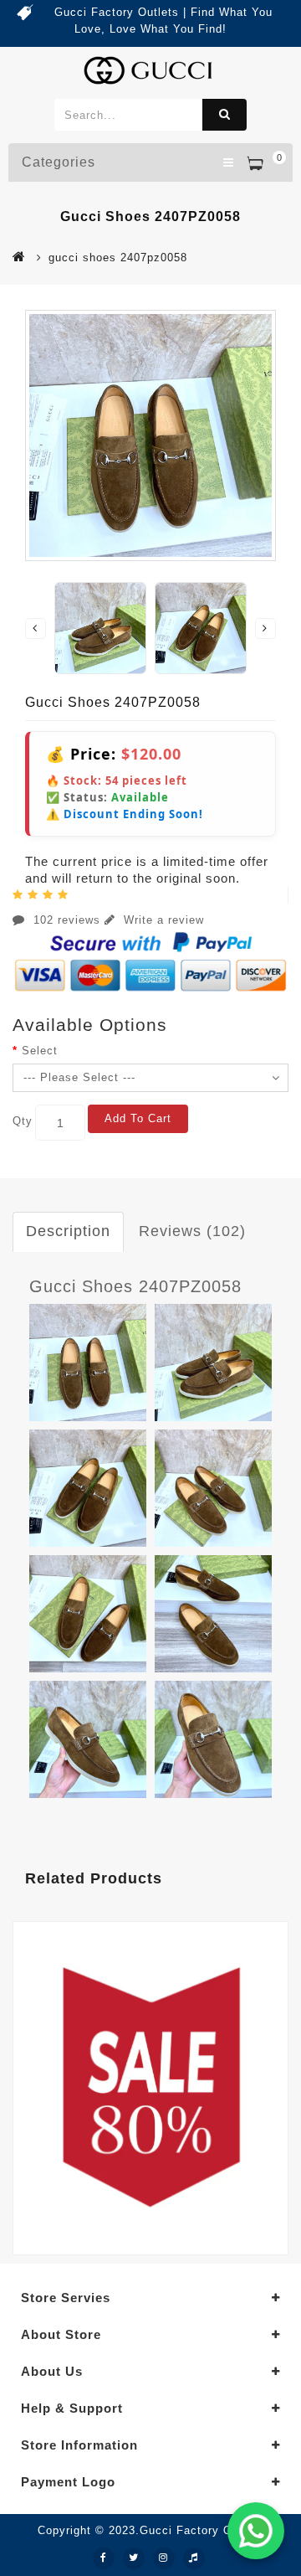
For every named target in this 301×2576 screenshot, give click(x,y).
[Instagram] (164, 2558)
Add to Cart (138, 1118)
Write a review (162, 920)
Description (68, 1231)
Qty (23, 1121)
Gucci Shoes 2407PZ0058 (135, 1286)
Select (40, 1051)
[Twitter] (134, 2558)
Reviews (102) (192, 1231)
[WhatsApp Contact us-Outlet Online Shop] (256, 2531)
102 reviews (67, 920)
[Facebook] (104, 2558)
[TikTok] (194, 2558)
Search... (224, 115)
